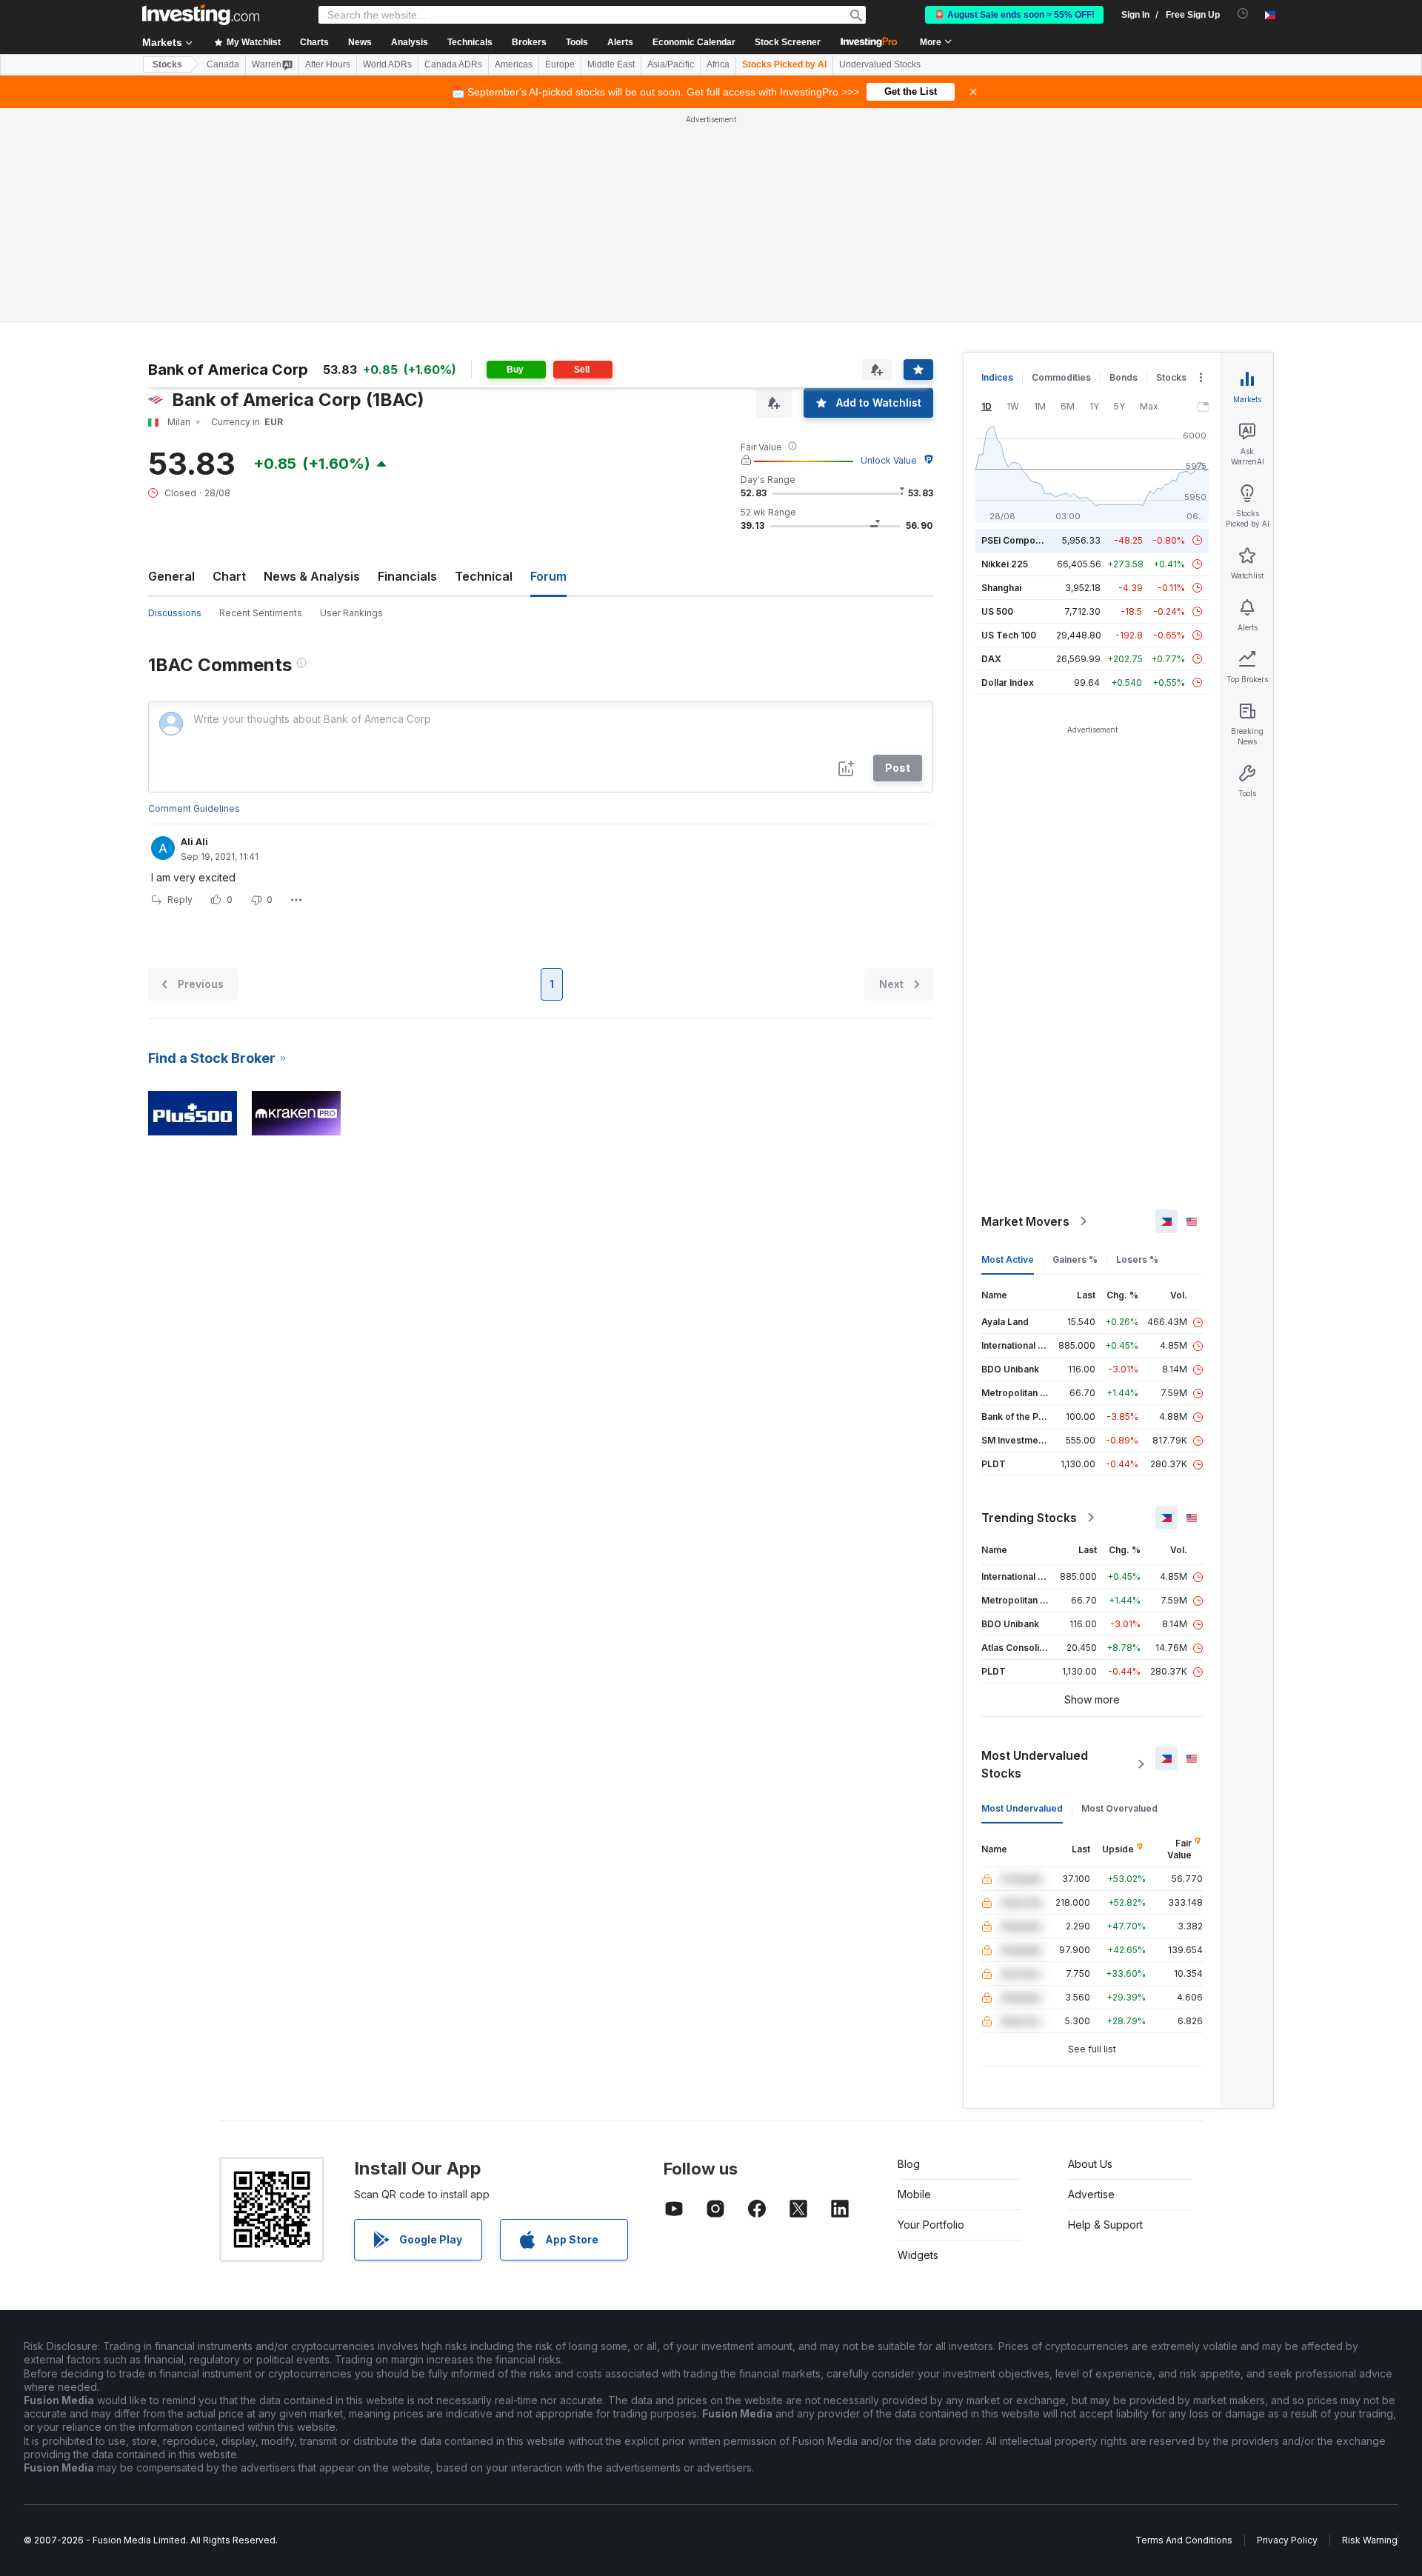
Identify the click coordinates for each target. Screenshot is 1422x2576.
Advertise (1091, 2194)
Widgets (918, 2255)
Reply (180, 900)
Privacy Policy (1287, 2540)
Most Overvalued (1119, 1808)
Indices (997, 377)
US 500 (997, 611)
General (171, 576)
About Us (1090, 2164)
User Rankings (351, 613)
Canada (223, 64)
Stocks (167, 64)
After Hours (328, 64)
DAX (991, 659)
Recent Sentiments (261, 613)
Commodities (1061, 377)
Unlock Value (889, 460)
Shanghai (1001, 588)
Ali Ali (194, 842)
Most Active (1008, 1259)
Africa (718, 64)
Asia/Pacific (671, 64)
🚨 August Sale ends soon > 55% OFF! (1014, 15)
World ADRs (387, 64)
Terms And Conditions (1184, 2540)
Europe (560, 64)
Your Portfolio (931, 2225)
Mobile (914, 2194)
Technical (484, 576)
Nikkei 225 (1005, 564)
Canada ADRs (453, 64)
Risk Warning (1370, 2540)
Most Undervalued (1022, 1808)
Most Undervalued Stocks (1035, 1764)
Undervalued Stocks (880, 64)
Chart (229, 576)
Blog (909, 2164)
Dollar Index (1008, 683)
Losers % (1137, 1259)
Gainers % (1075, 1259)
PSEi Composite (1017, 540)
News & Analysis (312, 576)
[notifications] (1243, 14)
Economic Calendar (694, 42)
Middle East (611, 64)
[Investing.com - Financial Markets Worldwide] (201, 15)
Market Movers (1025, 1221)
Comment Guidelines (194, 808)
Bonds (1124, 377)
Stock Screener (788, 42)
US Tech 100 (1009, 635)
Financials (407, 576)
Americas (514, 64)
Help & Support (1105, 2225)
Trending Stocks (1029, 1518)
